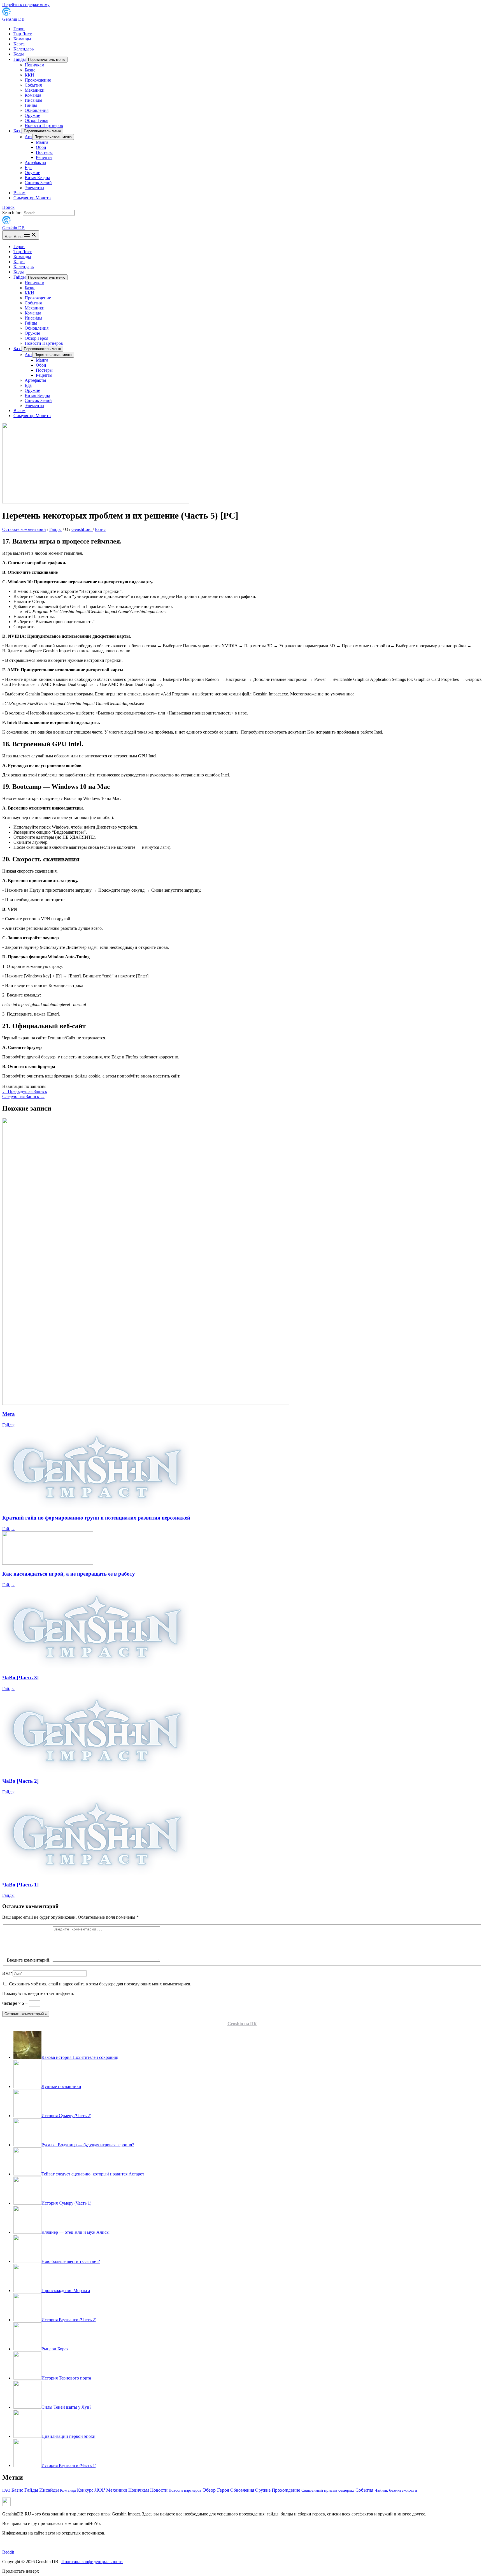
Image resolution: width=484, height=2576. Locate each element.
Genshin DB (13, 19)
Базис (100, 529)
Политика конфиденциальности (92, 2562)
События (364, 2490)
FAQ (6, 2490)
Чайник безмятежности (396, 2490)
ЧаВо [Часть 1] (20, 1885)
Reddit (8, 2552)
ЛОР (100, 2490)
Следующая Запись (23, 1096)
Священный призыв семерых (328, 2490)
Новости (159, 2490)
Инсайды (49, 2490)
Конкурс (85, 2490)
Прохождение (286, 2490)
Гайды (55, 529)
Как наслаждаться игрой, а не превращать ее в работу (69, 1574)
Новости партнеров (185, 2490)
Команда (68, 2490)
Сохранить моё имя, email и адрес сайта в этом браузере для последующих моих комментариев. (100, 1984)
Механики (117, 2490)
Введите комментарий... (30, 1960)
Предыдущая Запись (25, 1091)
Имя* (7, 1973)
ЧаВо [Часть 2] (20, 1781)
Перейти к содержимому (26, 5)
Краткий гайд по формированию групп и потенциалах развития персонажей (96, 1518)
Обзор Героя (216, 2490)
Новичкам (139, 2490)
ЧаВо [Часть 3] (20, 1677)
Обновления (242, 2490)
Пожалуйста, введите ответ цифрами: (38, 1993)
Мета (9, 1414)
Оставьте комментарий (24, 529)
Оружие (263, 2490)
